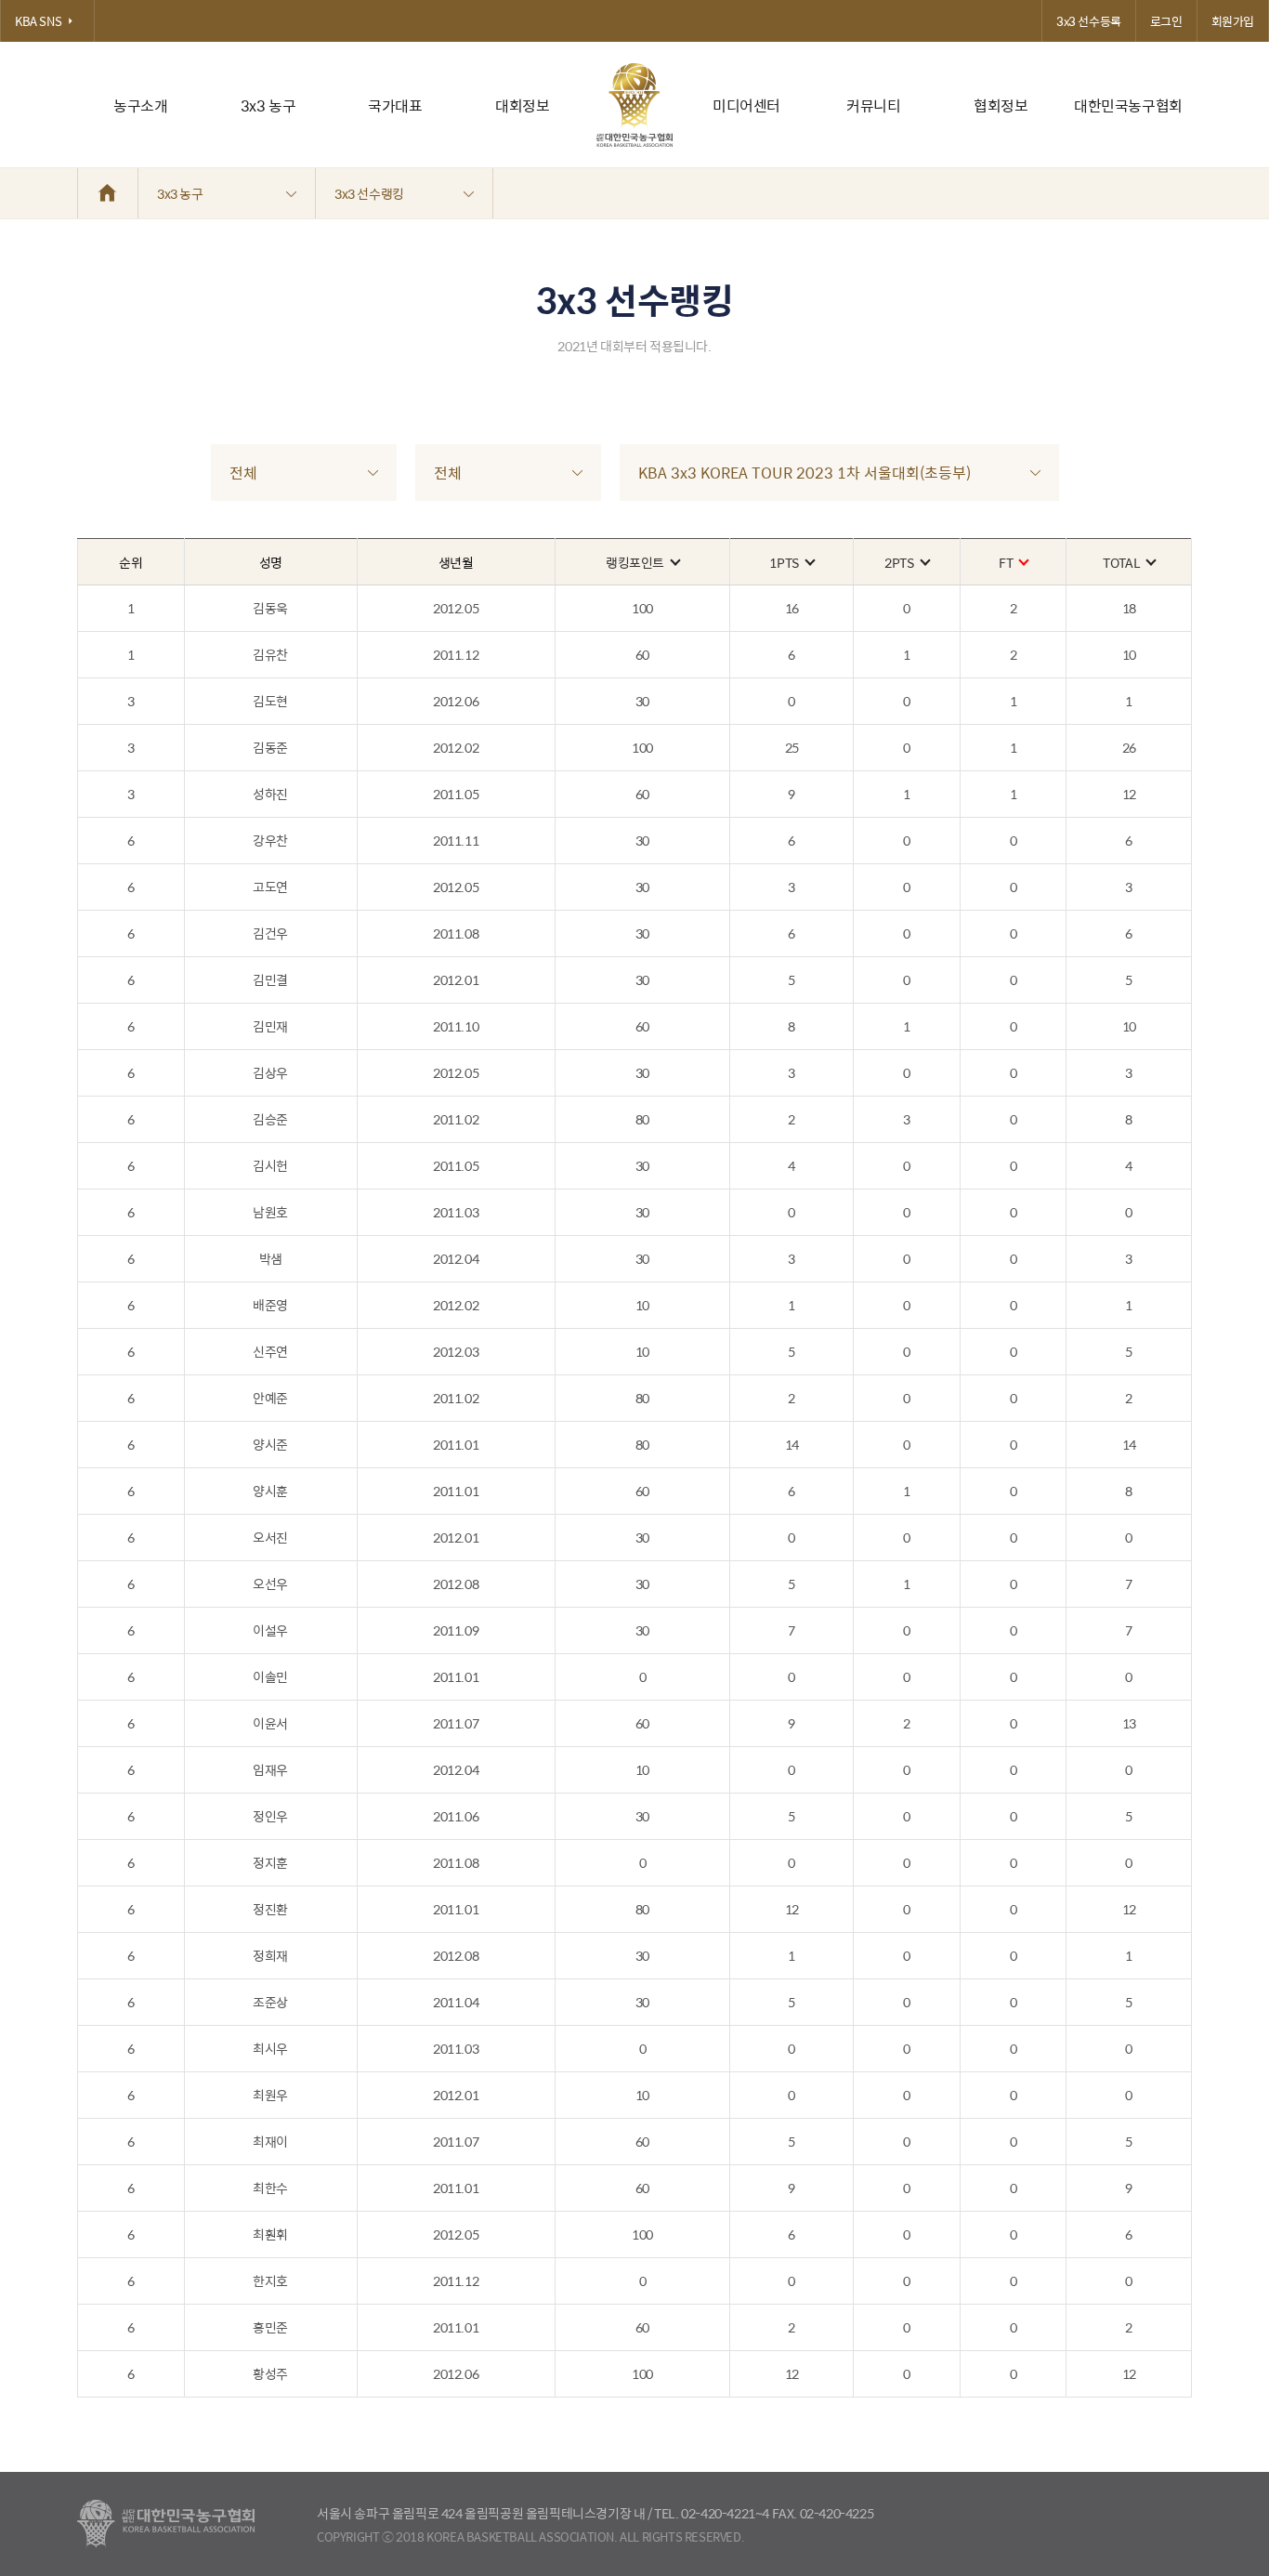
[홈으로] (108, 193)
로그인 (1166, 21)
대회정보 (522, 105)
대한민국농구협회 (1128, 105)
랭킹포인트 (635, 562)
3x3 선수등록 (1089, 21)
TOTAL (1121, 562)
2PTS (899, 562)
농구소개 (140, 105)
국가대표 (395, 105)
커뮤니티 (873, 105)
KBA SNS (38, 21)
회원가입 (1233, 21)
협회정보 (1001, 105)
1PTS (784, 562)
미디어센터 (746, 105)
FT (1006, 562)
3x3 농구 (268, 105)
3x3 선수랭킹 (369, 193)
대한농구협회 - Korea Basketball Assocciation (166, 2524)
